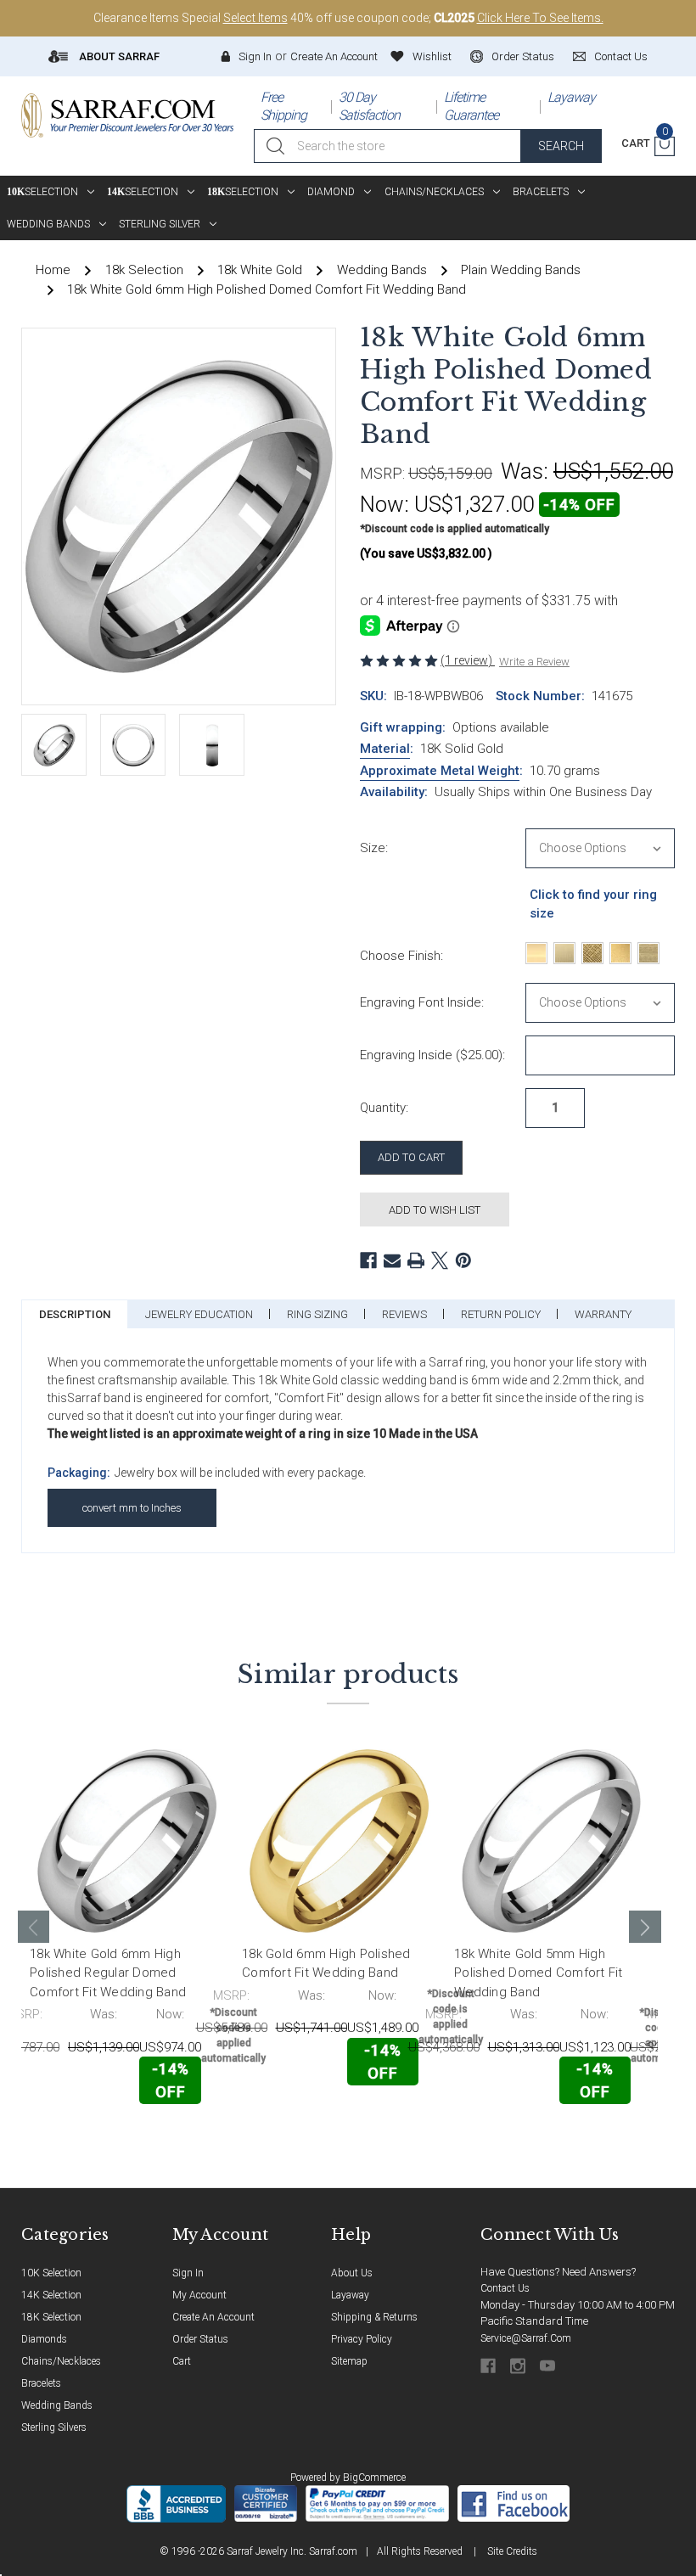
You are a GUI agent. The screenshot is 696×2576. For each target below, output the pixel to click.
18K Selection (51, 2317)
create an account (213, 2317)
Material (385, 749)
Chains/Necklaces (434, 192)
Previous (34, 1927)
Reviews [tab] (404, 1314)
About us (352, 2273)
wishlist (432, 56)
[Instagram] (519, 2366)
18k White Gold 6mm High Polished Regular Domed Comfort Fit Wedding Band (108, 1973)
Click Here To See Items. (540, 18)
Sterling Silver (160, 224)
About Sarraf (118, 56)
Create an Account (334, 56)
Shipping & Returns (374, 2317)
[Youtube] (549, 2366)
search (561, 146)
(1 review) (468, 660)
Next (645, 1927)
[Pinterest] (463, 1260)
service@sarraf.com (526, 2338)
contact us (621, 56)
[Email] (392, 1260)
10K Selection (51, 2273)
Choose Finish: (401, 956)
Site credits (512, 2551)
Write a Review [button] (534, 662)
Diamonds (44, 2339)
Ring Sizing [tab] (317, 1314)
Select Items (255, 18)
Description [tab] (75, 1314)
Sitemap (349, 2361)
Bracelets (541, 192)
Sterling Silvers (54, 2427)
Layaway (571, 97)
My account (199, 2295)
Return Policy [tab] (501, 1314)
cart (182, 2361)
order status (523, 56)
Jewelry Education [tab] (199, 1314)
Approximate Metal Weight (440, 771)
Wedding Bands (48, 224)
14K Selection (51, 2295)
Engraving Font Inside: (422, 1002)
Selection (42, 192)
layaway (350, 2295)
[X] (440, 1260)
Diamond (331, 192)
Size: (374, 848)
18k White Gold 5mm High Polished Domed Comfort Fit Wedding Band (539, 1973)
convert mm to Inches (132, 1508)
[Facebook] (368, 1260)
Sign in (255, 56)
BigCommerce (374, 2478)
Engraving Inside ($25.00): (432, 1055)
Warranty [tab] (603, 1314)
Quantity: (384, 1108)
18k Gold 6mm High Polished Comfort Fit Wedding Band (326, 1964)
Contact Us (505, 2288)
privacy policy (362, 2339)
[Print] (416, 1260)
